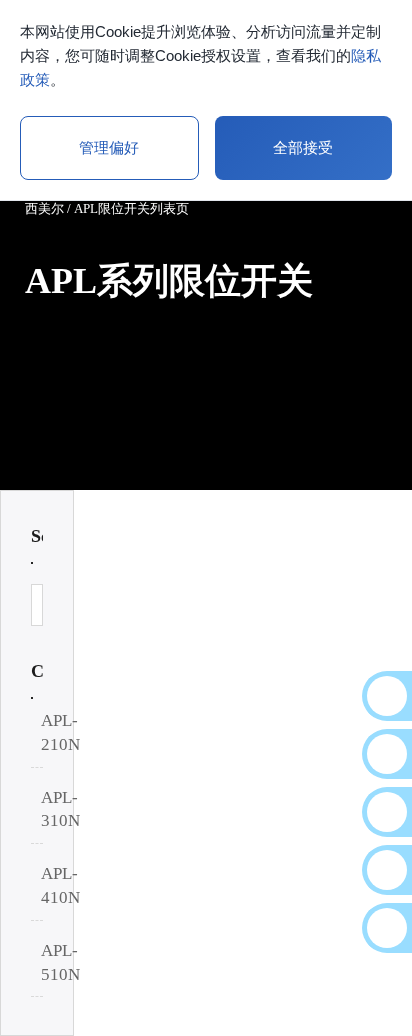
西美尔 (44, 208)
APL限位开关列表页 (131, 208)
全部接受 (303, 147)
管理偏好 (109, 147)
